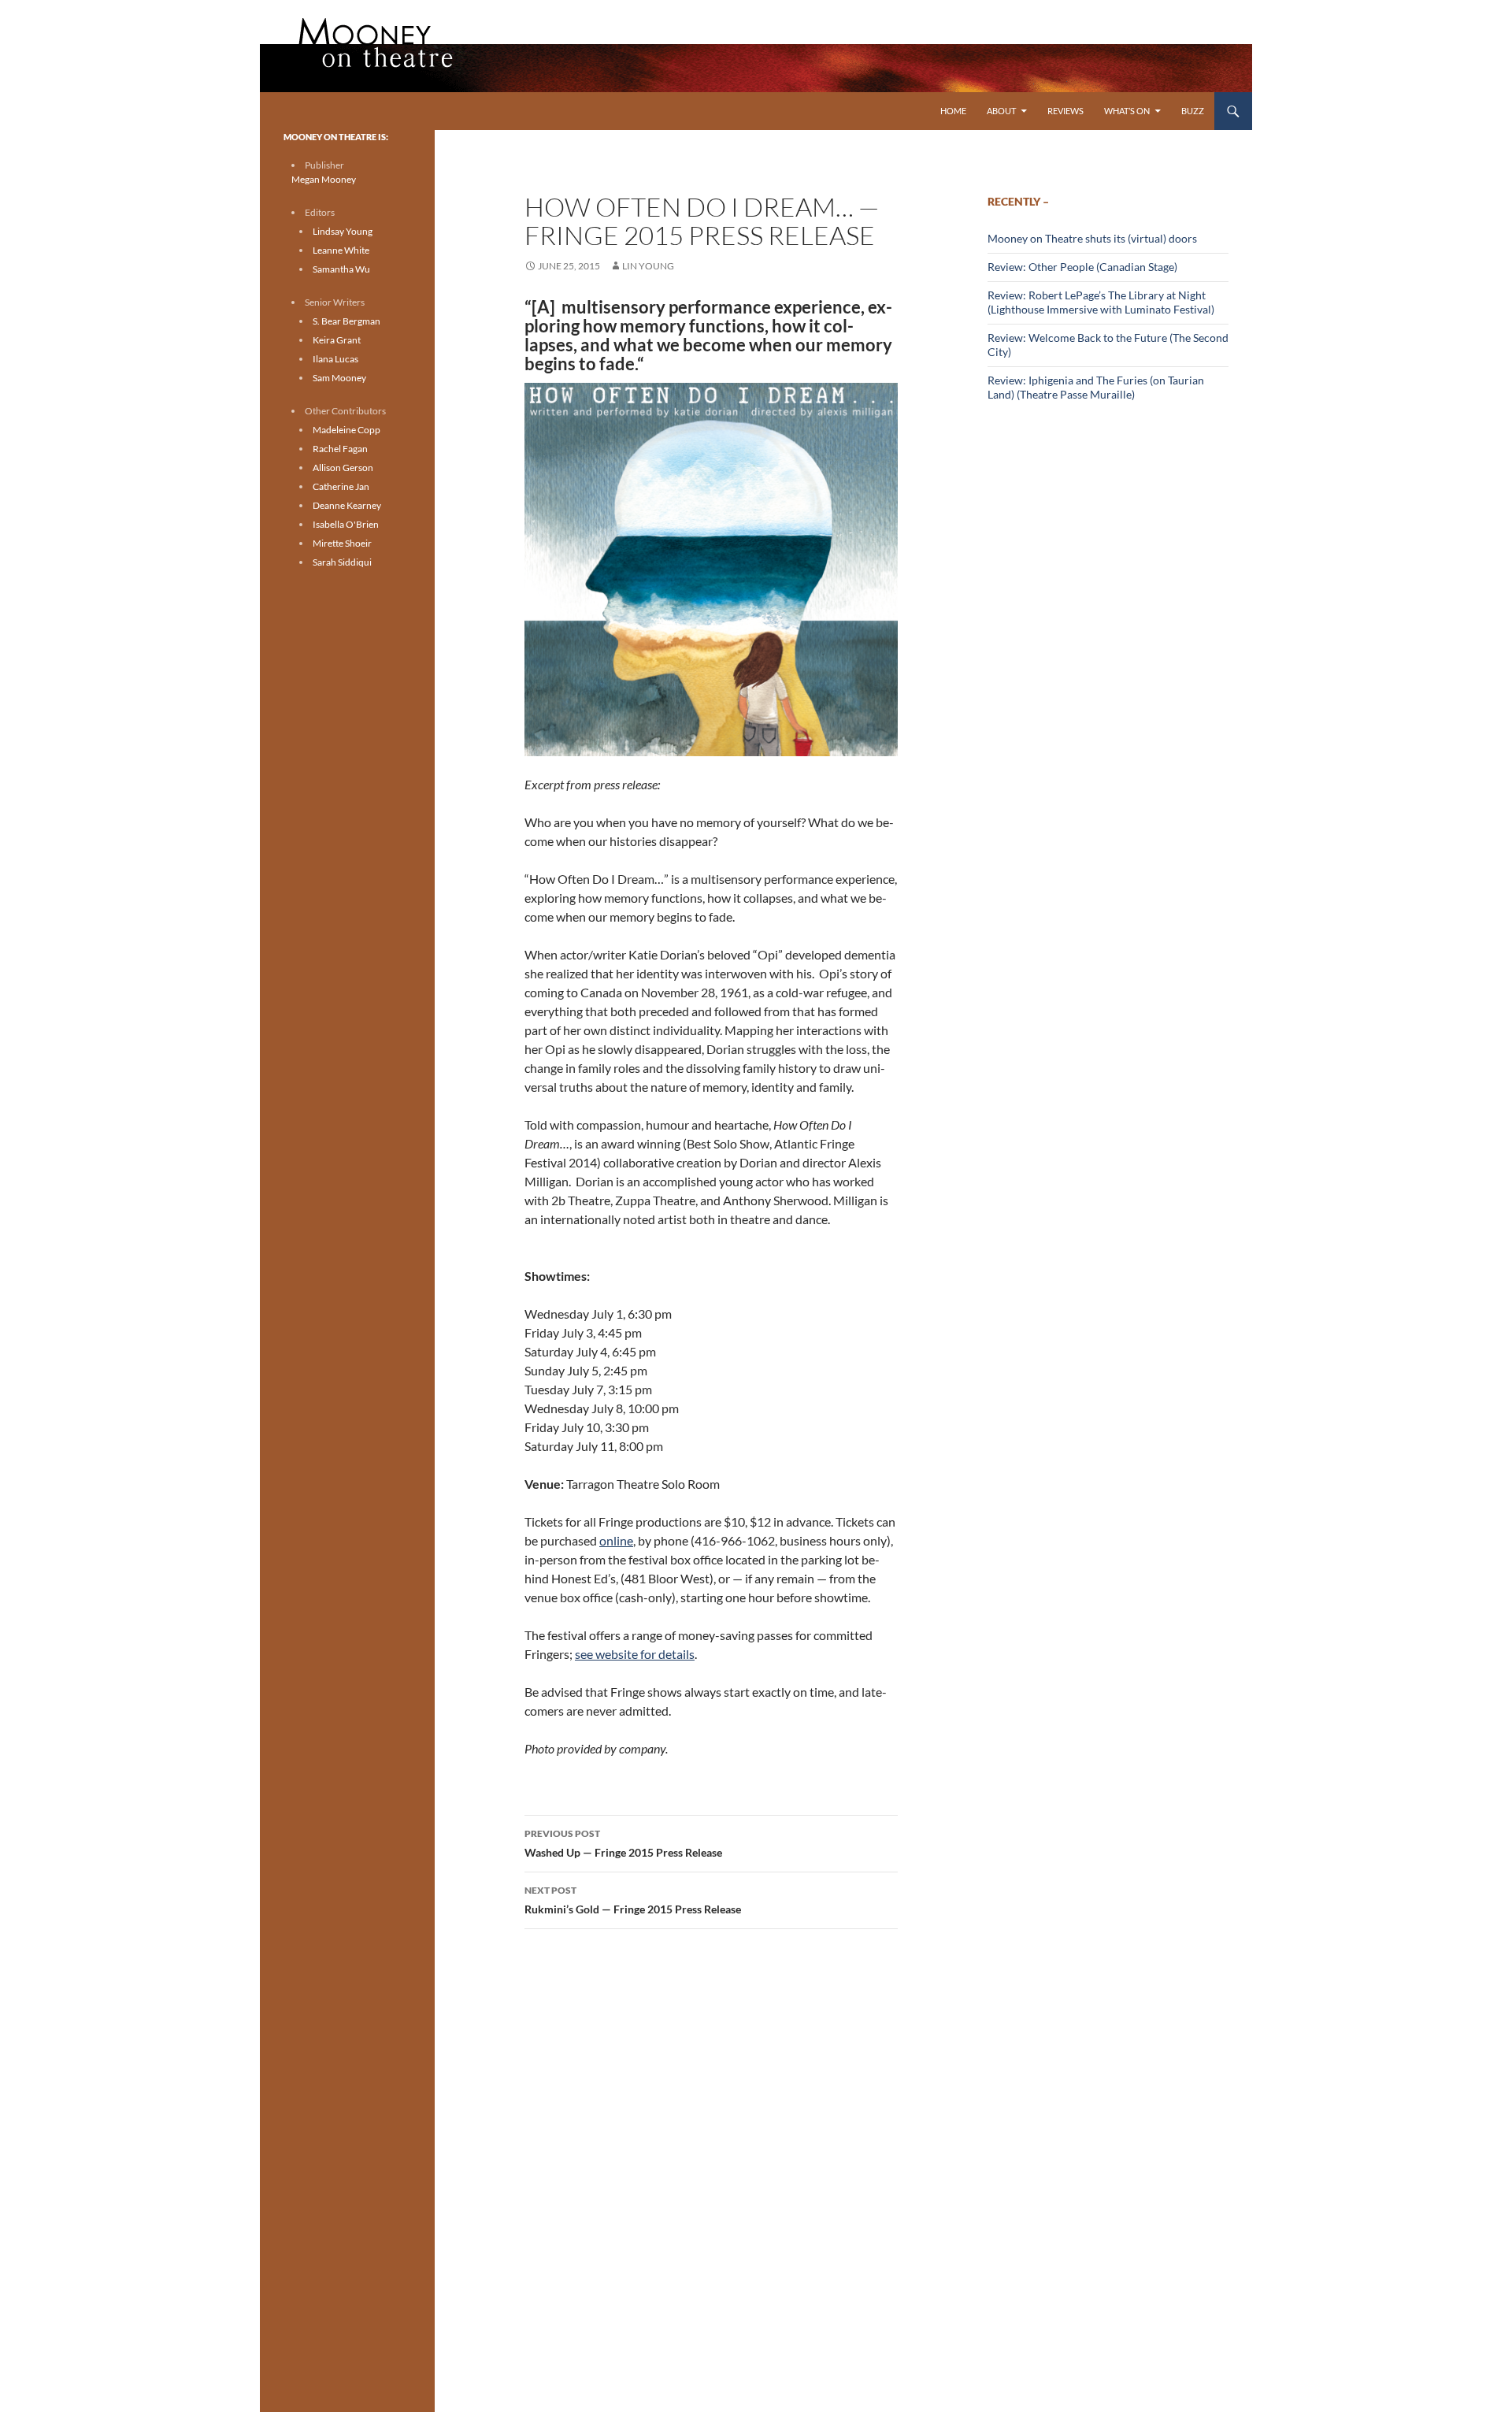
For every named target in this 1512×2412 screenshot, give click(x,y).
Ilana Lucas (335, 359)
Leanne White (341, 250)
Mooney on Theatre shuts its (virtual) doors (1092, 238)
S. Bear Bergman (346, 321)
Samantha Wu (341, 269)
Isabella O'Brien (346, 524)
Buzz (1193, 111)
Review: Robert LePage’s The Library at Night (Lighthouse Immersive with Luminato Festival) (1101, 302)
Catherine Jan (341, 486)
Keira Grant (337, 340)
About (1001, 111)
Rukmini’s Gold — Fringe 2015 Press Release (633, 1900)
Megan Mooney (324, 179)
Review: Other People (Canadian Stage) (1082, 267)
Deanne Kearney (347, 505)
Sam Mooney (339, 378)
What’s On (1127, 111)
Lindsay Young (343, 231)
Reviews (1065, 111)
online (616, 1540)
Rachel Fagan (340, 449)
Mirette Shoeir (342, 543)
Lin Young (648, 266)
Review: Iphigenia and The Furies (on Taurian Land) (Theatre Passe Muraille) (1096, 387)
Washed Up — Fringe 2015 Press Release (623, 1843)
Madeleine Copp (346, 430)
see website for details (635, 1654)
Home (953, 111)
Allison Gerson (343, 468)
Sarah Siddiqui (342, 562)
